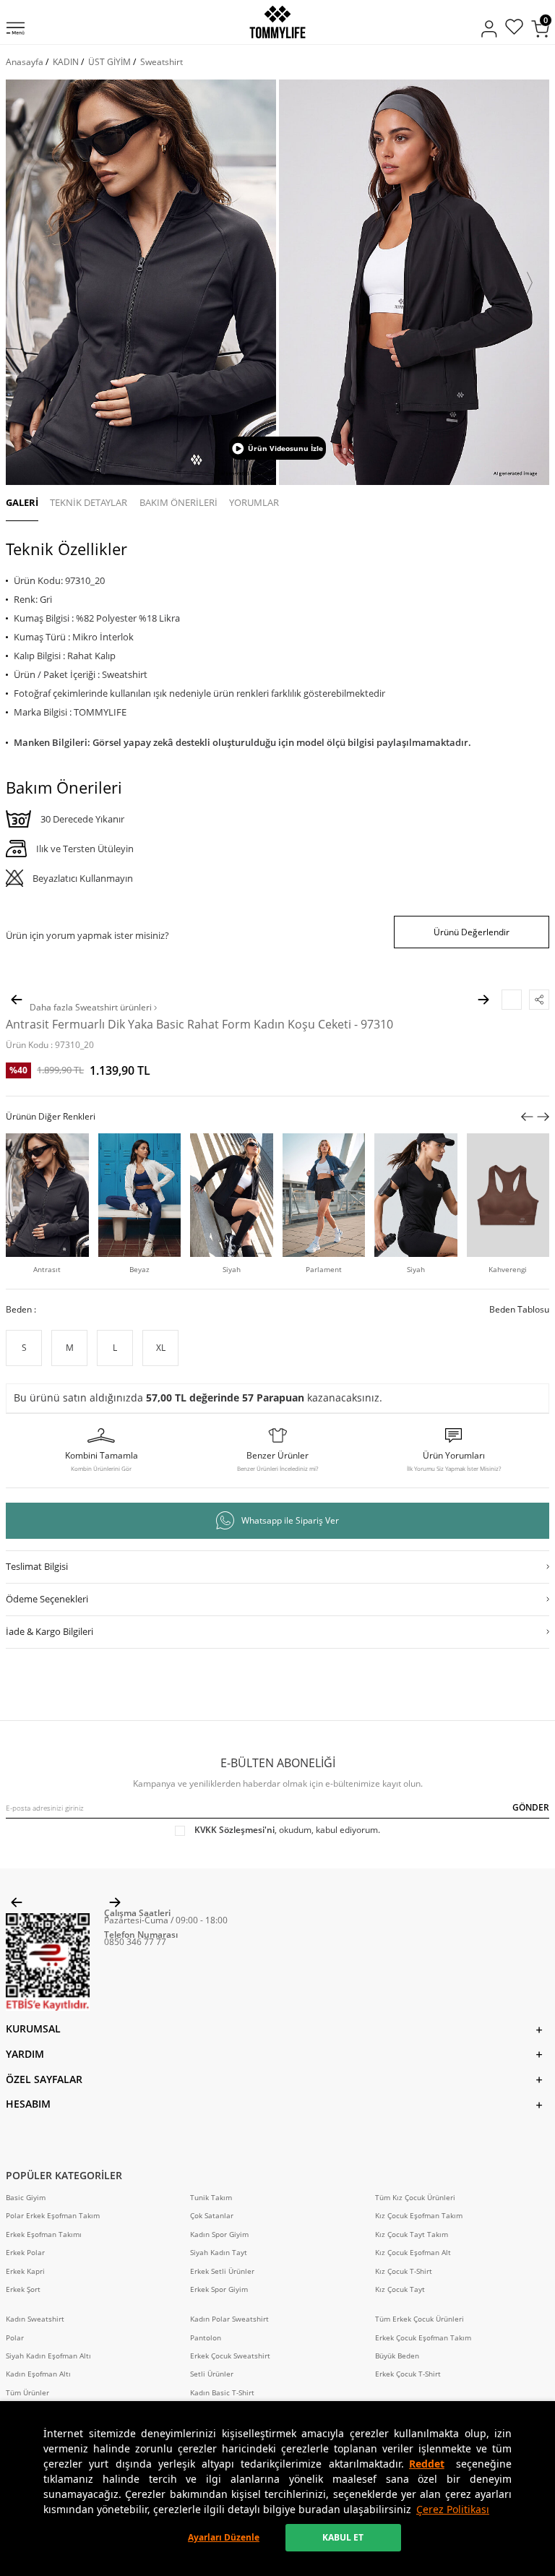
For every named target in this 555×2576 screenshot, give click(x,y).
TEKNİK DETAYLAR (89, 502)
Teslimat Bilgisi (37, 1566)
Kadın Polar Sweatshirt (229, 2319)
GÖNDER (531, 1807)
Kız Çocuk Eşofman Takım (419, 2216)
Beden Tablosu (519, 1310)
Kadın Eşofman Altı (38, 2374)
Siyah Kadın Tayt (219, 2253)
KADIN (66, 62)
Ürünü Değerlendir (472, 932)
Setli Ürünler (212, 2374)
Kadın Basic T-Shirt (222, 2393)
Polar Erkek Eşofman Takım (53, 2216)
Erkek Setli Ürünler (222, 2271)
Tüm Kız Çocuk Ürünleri (415, 2198)
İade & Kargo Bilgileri (50, 1631)
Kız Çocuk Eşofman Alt (413, 2253)
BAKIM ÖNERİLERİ (178, 502)
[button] (25, 283)
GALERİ (22, 502)
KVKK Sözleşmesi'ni (235, 1830)
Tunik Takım (211, 2198)
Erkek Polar (25, 2253)
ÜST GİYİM (109, 62)
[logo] (277, 22)
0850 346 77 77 (135, 1942)
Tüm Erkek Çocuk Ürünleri (420, 2319)
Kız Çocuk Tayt (400, 2289)
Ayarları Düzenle (224, 2537)
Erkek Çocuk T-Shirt (408, 2374)
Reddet (427, 2464)
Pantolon (206, 2338)
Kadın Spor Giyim (219, 2234)
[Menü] (16, 30)
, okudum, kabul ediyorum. (287, 1830)
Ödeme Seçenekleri (47, 1599)
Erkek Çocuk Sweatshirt (230, 2356)
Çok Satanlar (212, 2216)
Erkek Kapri (25, 2271)
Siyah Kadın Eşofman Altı (48, 2356)
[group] (141, 282)
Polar (15, 2338)
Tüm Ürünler (27, 2393)
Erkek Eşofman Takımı (44, 2234)
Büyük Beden (397, 2356)
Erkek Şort (23, 2289)
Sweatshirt (162, 62)
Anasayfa (25, 62)
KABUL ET (343, 2537)
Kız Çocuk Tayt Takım (412, 2234)
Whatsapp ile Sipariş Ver (290, 1520)
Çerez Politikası (453, 2509)
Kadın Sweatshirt (35, 2319)
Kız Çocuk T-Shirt (404, 2271)
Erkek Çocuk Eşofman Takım (423, 2338)
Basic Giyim (26, 2198)
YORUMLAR (254, 502)
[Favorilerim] (514, 29)
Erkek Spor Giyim (219, 2289)
